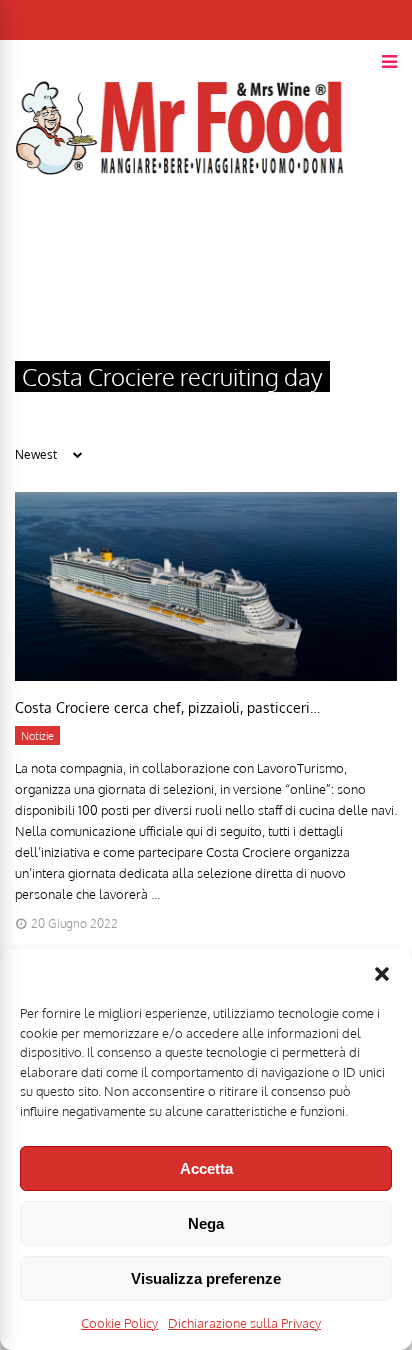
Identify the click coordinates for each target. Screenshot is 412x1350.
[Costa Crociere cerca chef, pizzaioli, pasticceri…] (206, 675)
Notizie (37, 736)
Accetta (206, 1168)
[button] (382, 974)
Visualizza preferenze (206, 1278)
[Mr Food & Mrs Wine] (180, 210)
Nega (206, 1223)
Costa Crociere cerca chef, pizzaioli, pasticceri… (169, 707)
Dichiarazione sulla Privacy (244, 1323)
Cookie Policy (119, 1323)
